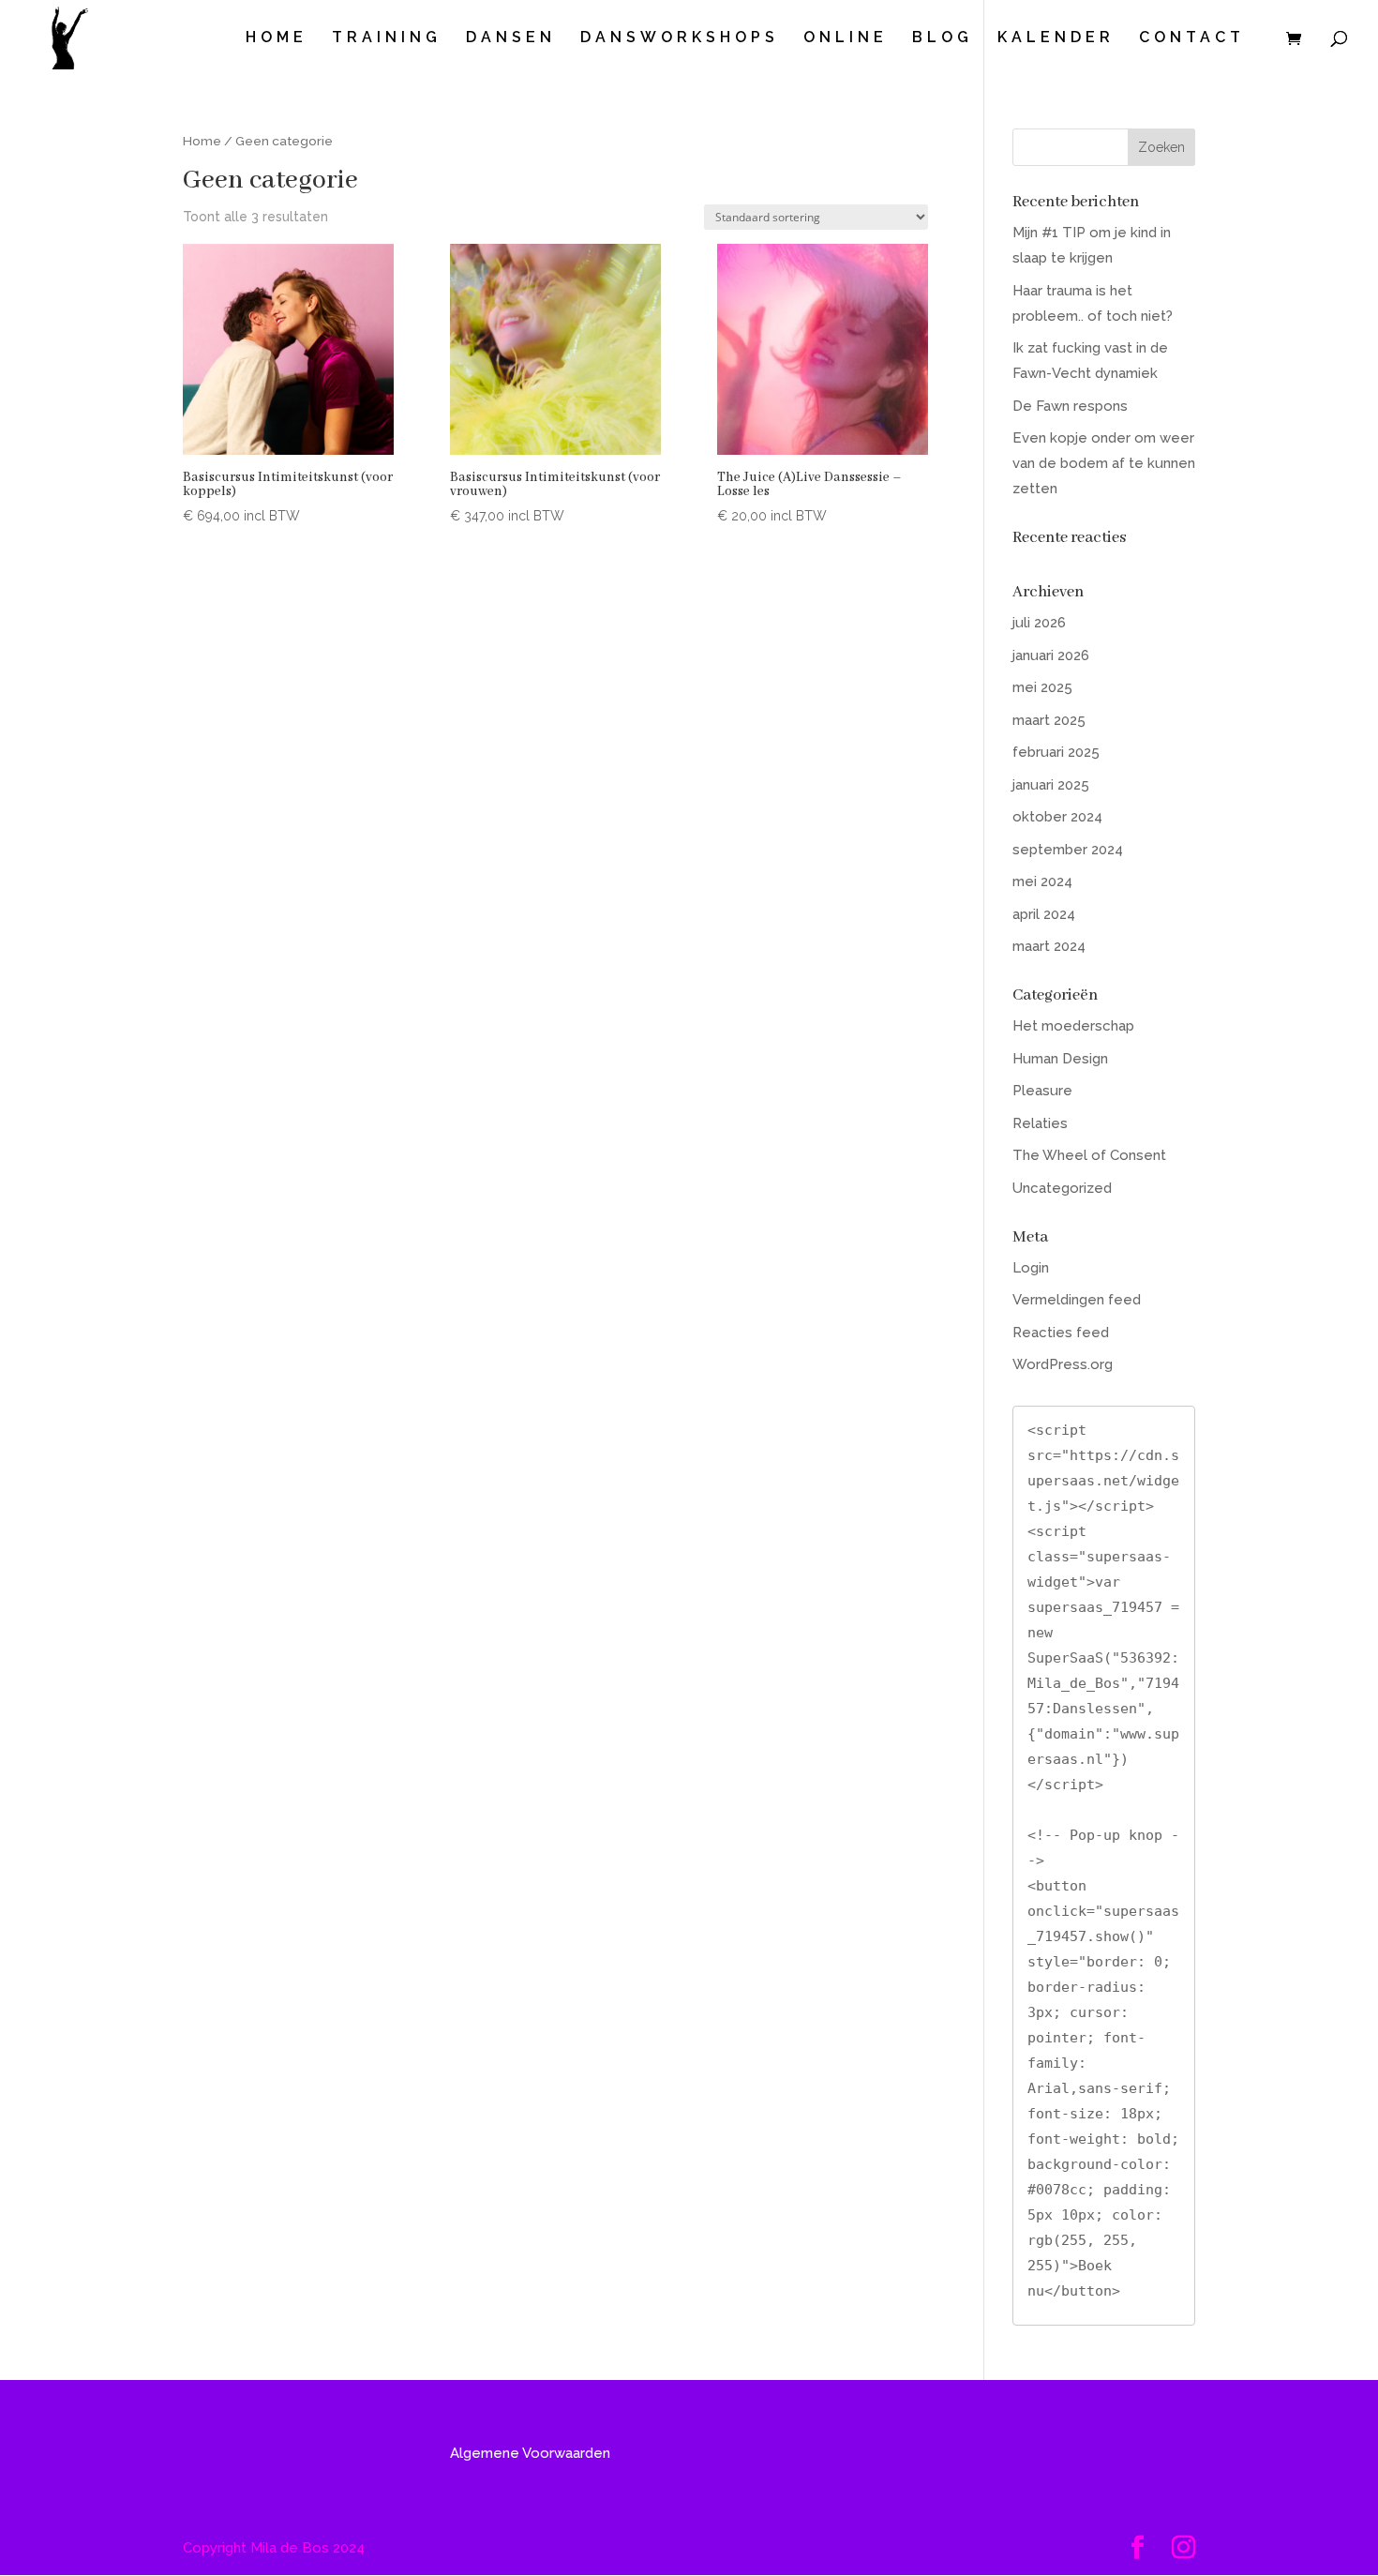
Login (1031, 1268)
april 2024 (1044, 914)
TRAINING (387, 38)
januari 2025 (1051, 785)
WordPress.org (1063, 1364)
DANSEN (511, 38)
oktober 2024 (1057, 817)
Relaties (1040, 1123)
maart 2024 (1049, 946)
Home (202, 141)
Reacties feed (1061, 1333)
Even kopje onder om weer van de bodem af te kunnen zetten (1104, 463)
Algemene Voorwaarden (530, 2453)
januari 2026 (1051, 655)
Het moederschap (1073, 1026)
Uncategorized (1062, 1188)
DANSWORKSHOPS (680, 38)
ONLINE (846, 38)
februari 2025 (1056, 752)
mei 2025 (1042, 687)
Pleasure (1042, 1091)
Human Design (1060, 1059)
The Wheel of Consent (1089, 1155)
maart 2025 (1049, 720)
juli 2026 (1039, 623)
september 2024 (1068, 850)
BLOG (943, 38)
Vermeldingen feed (1077, 1300)
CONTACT (1192, 38)
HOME (277, 38)
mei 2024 (1042, 881)
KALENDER (1056, 38)
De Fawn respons (1070, 406)
